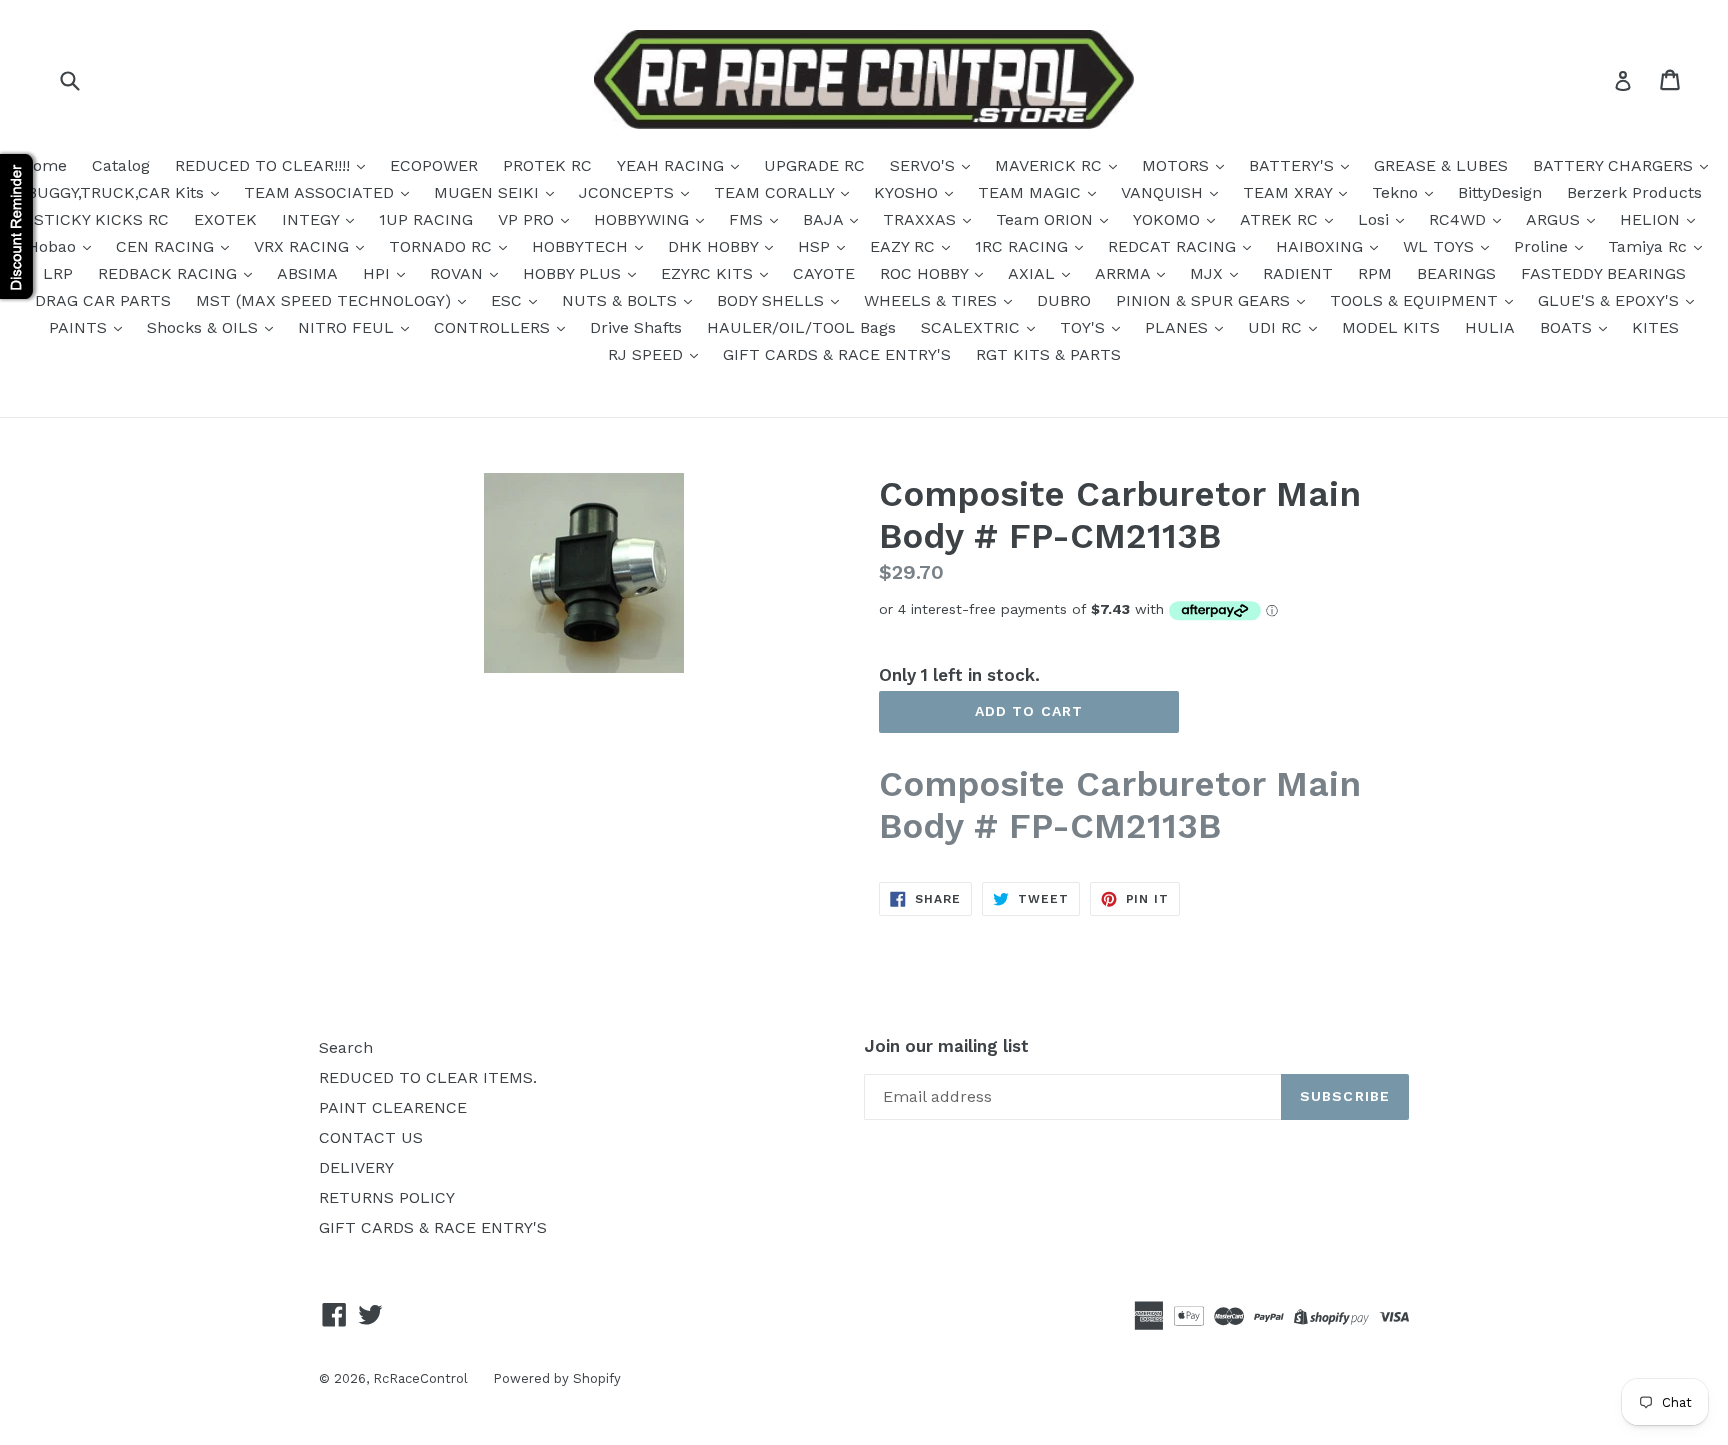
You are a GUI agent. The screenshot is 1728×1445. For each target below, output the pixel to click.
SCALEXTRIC (973, 327)
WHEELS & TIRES (933, 300)
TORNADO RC (443, 246)
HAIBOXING (1322, 246)
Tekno (1397, 192)
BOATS (1568, 327)
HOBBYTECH (582, 246)
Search (346, 1047)
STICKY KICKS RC (101, 219)
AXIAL (1034, 273)
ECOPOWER (434, 165)
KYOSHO (908, 192)
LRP (58, 273)
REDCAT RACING (1174, 246)
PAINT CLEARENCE (393, 1107)
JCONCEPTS (629, 192)
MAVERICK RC (1051, 165)
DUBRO (1064, 300)
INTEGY (313, 219)
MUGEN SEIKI (489, 192)
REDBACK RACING (170, 273)
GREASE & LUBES (1441, 165)
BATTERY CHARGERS (1615, 165)
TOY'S (1085, 327)
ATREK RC (1281, 219)
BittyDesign (1500, 192)
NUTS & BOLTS (622, 300)
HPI (379, 273)
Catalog (121, 165)
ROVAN (459, 273)
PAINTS (80, 327)
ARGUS (1555, 219)
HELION (1652, 219)
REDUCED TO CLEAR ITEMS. (428, 1077)
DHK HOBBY (715, 246)
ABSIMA (307, 273)
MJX (1209, 273)
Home (44, 165)
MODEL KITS (1391, 327)
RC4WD (1460, 219)
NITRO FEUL (348, 327)
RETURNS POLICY (387, 1197)
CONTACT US (371, 1137)
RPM (1375, 273)
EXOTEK (225, 219)
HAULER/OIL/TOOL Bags (801, 327)
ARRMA (1125, 273)
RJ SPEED (648, 354)
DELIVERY (356, 1167)
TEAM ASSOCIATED (321, 192)
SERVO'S (925, 165)
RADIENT (1298, 273)
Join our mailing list (946, 1046)
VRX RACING (304, 246)
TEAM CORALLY (776, 192)
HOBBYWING (644, 219)
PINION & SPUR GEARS (1205, 300)
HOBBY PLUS (574, 273)
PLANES (1179, 327)
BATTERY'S (1294, 165)
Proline (1543, 246)
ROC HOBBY (926, 273)
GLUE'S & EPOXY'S (1611, 300)
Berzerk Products (1634, 192)
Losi (1376, 219)
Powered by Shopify (557, 1378)
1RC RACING (1024, 246)
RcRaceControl (420, 1378)
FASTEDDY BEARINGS (1603, 273)
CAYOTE (824, 273)
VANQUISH (1164, 192)
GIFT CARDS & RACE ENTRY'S (837, 354)
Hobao (54, 246)
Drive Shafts (636, 327)
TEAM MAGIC (1032, 192)
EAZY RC (905, 246)
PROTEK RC (547, 165)
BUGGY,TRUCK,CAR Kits (118, 192)
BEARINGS (1456, 273)
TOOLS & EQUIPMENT (1416, 300)
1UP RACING (426, 219)
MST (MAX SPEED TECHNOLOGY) (326, 300)
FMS (748, 219)
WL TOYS (1441, 246)
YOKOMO (1169, 219)
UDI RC (1277, 327)
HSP (816, 246)
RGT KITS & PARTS (1048, 354)
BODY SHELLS (773, 300)
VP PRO (528, 219)
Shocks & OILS (205, 327)
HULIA (1490, 327)
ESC (509, 300)
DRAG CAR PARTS (103, 300)
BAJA (825, 219)
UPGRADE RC (814, 165)
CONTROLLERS (494, 327)
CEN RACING (167, 246)
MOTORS (1178, 165)
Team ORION (1047, 219)
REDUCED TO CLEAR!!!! (265, 165)
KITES (1655, 327)
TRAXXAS (922, 219)
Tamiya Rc (1650, 246)
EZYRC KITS (709, 273)
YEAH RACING (673, 165)
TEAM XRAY (1290, 192)
